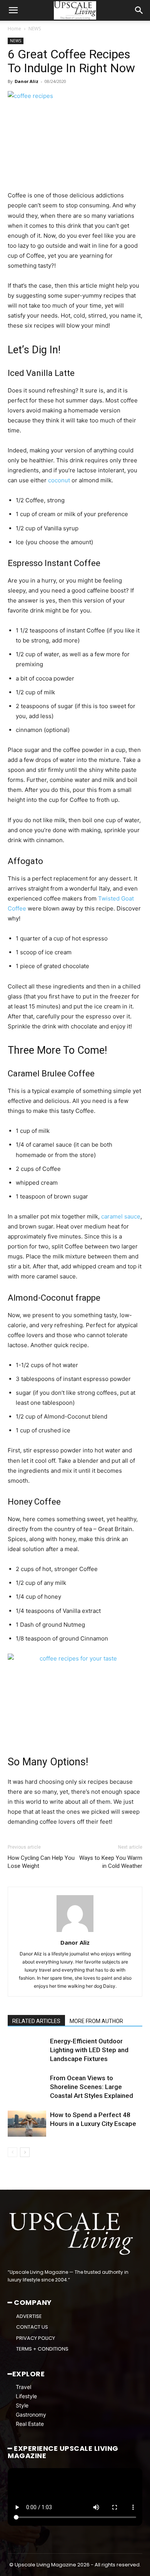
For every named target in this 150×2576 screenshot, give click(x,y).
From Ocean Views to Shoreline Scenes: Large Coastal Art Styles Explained (92, 2087)
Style (22, 2405)
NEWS (35, 29)
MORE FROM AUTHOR (96, 2021)
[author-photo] (75, 1932)
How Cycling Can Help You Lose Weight (41, 1862)
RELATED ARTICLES (36, 2021)
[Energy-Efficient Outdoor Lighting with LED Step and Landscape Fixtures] (27, 2050)
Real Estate (30, 2424)
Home (14, 29)
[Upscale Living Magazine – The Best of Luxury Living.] (72, 2234)
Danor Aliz (27, 81)
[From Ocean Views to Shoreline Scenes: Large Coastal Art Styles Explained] (27, 2087)
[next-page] (25, 2152)
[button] (13, 10)
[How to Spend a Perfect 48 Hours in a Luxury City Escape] (27, 2124)
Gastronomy (31, 2415)
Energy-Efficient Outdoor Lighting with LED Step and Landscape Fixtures (89, 2050)
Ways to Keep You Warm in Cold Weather (111, 1862)
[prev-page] (12, 2152)
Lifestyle (26, 2396)
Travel (23, 2387)
